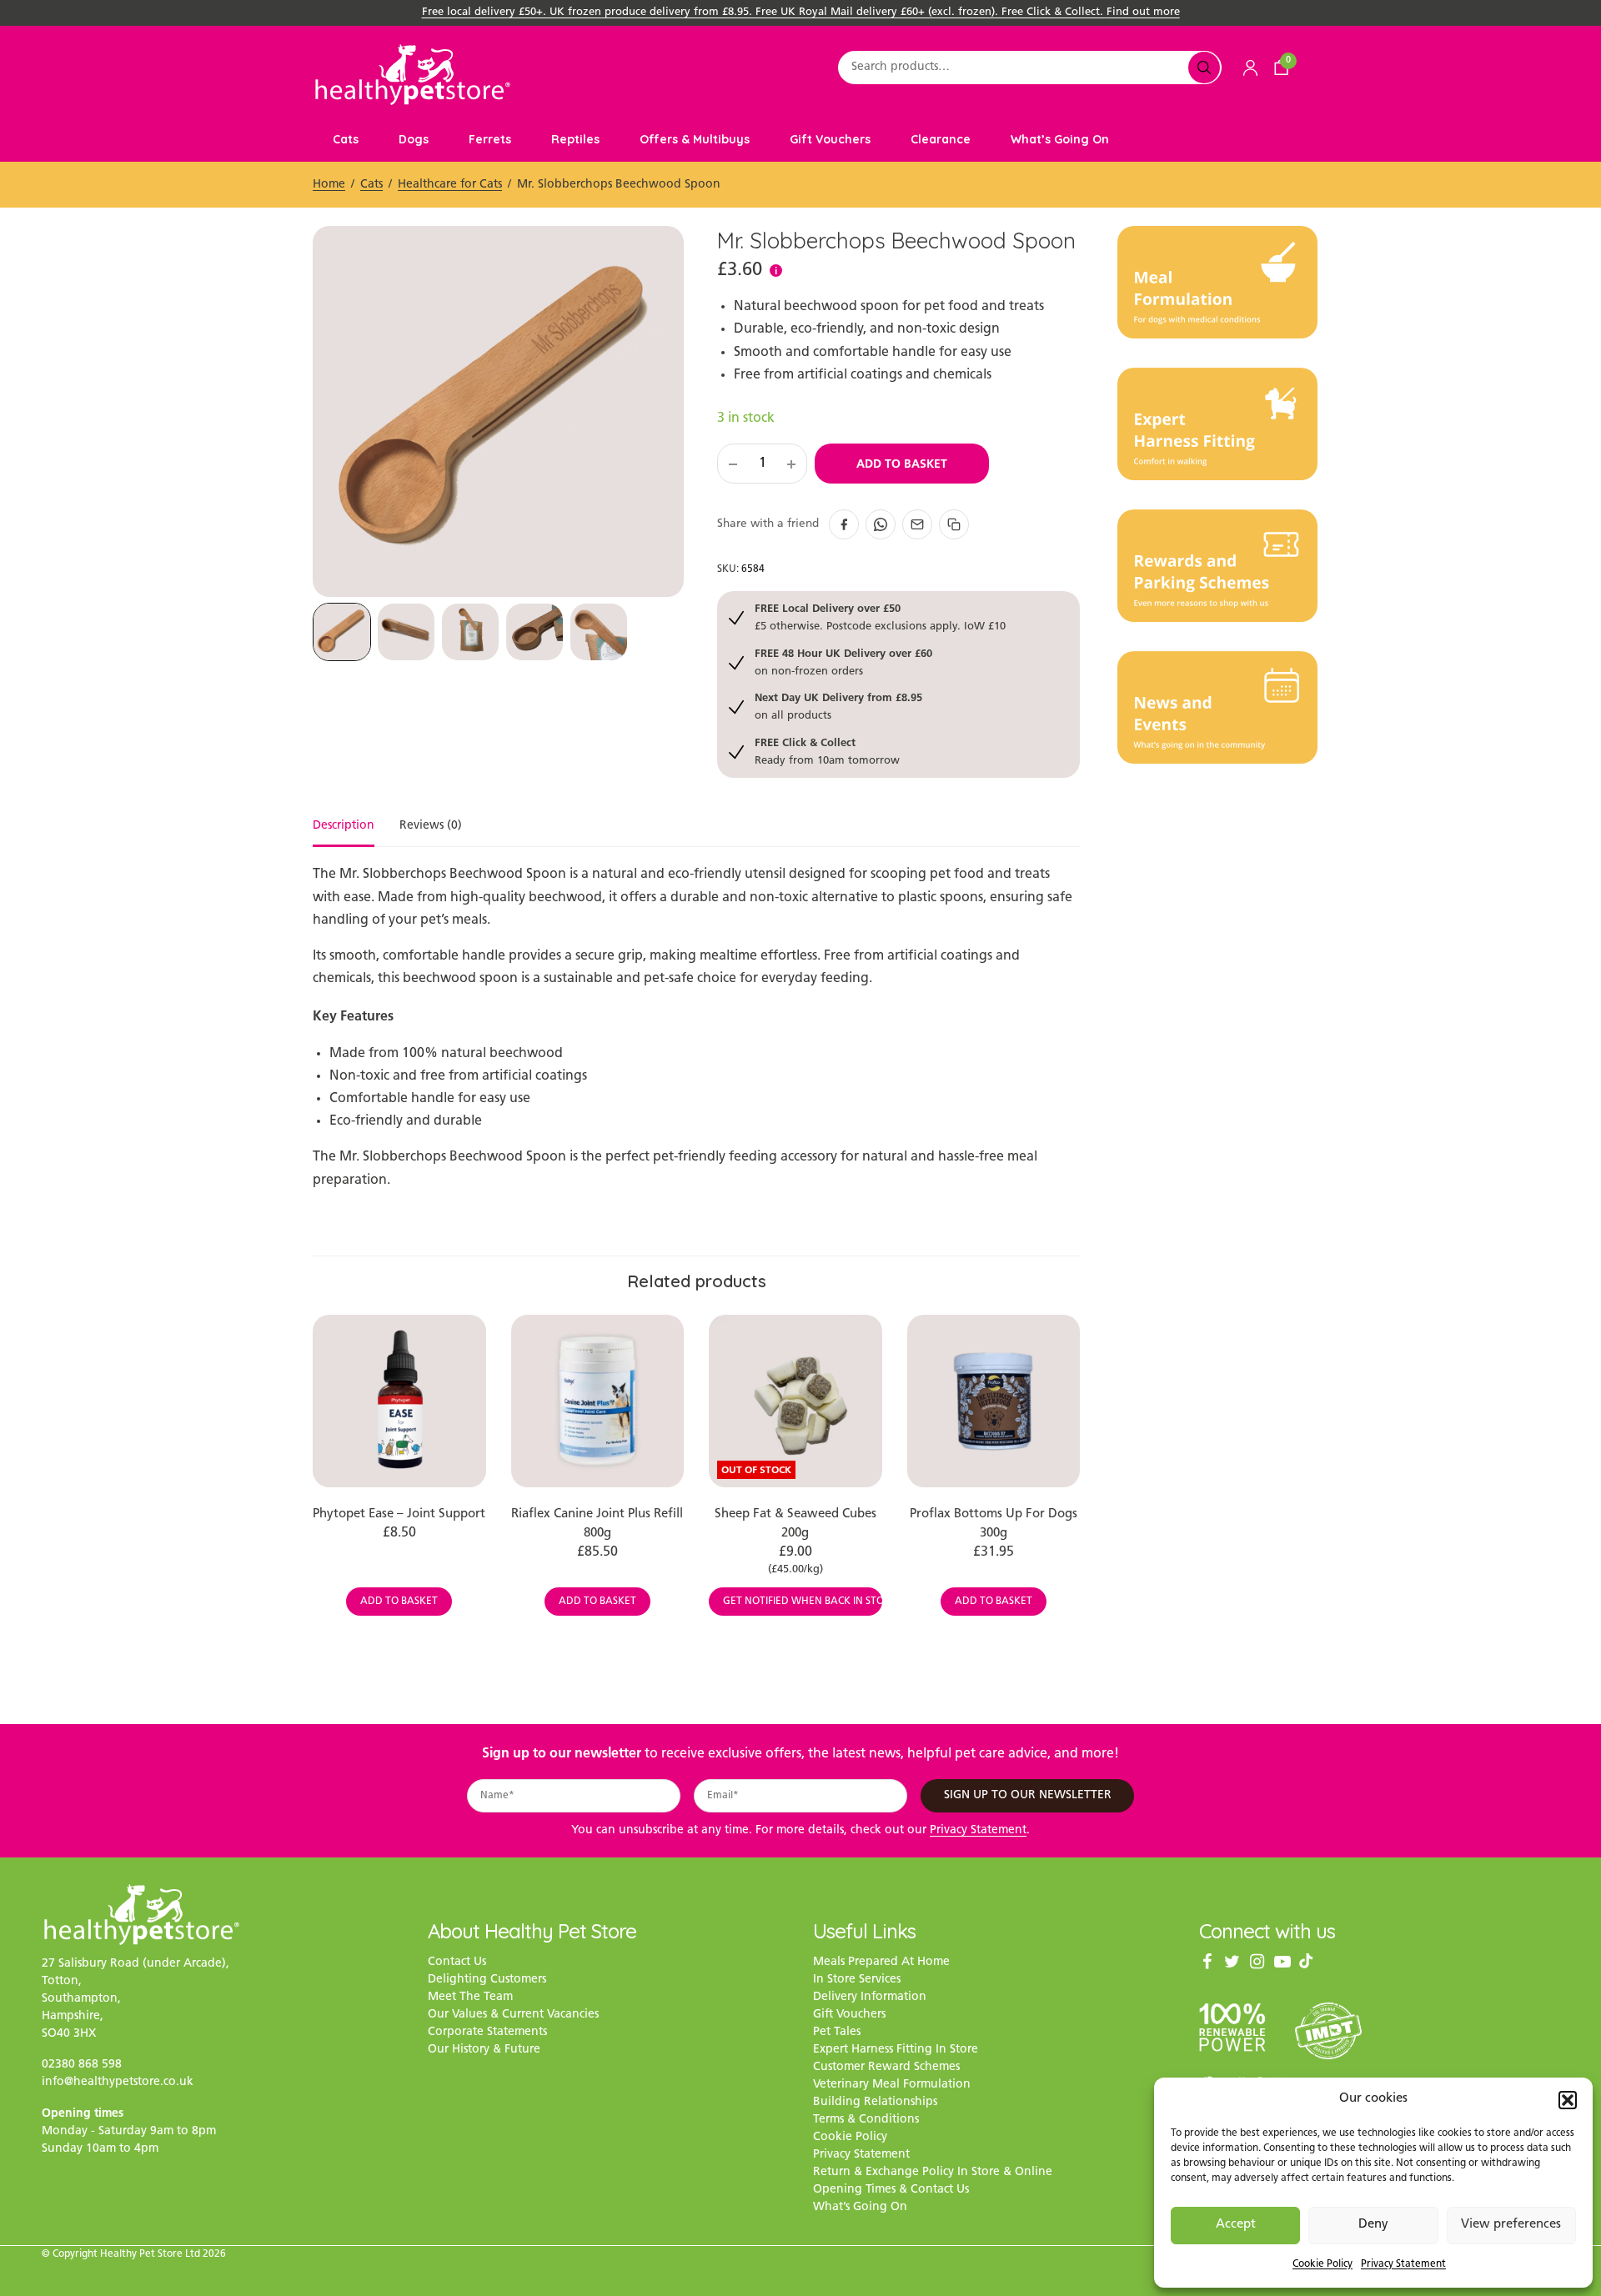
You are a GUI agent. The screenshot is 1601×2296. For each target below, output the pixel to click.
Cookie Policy (1322, 2264)
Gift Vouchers (830, 139)
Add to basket (902, 464)
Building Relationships (875, 2103)
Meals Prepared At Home (881, 1963)
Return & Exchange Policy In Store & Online (933, 2173)
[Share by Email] (917, 524)
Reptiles (575, 139)
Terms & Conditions (866, 2121)
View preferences (1511, 2225)
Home (329, 185)
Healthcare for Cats (450, 185)
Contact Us (457, 1963)
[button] (1568, 2100)
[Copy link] (954, 524)
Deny (1373, 2225)
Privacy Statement (1403, 2264)
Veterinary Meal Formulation (892, 2085)
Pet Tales (837, 2033)
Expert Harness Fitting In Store (896, 2050)
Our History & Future (484, 2050)
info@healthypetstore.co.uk (118, 2082)
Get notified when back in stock (803, 1602)
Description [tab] (344, 826)
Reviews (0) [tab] (431, 826)
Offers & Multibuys (695, 139)
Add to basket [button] (399, 1602)
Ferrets (490, 139)
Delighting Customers (487, 1980)
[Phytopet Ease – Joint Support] (399, 1401)
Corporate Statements (487, 2033)
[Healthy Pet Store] (413, 75)
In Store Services (857, 1980)
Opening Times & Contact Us (891, 2191)
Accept (1236, 2225)
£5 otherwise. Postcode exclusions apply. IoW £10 (880, 617)
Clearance (941, 139)
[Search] (1204, 68)
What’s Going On (1060, 139)
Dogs (414, 139)
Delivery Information (870, 1998)
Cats (346, 139)
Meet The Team (470, 1998)
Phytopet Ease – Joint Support (399, 1514)
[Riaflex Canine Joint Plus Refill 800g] (598, 1401)
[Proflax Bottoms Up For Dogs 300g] (994, 1401)
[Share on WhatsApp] (881, 524)
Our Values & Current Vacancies (513, 2015)
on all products (838, 706)
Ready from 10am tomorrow (827, 751)
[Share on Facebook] (844, 524)
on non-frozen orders (843, 662)
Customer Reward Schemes (886, 2068)
